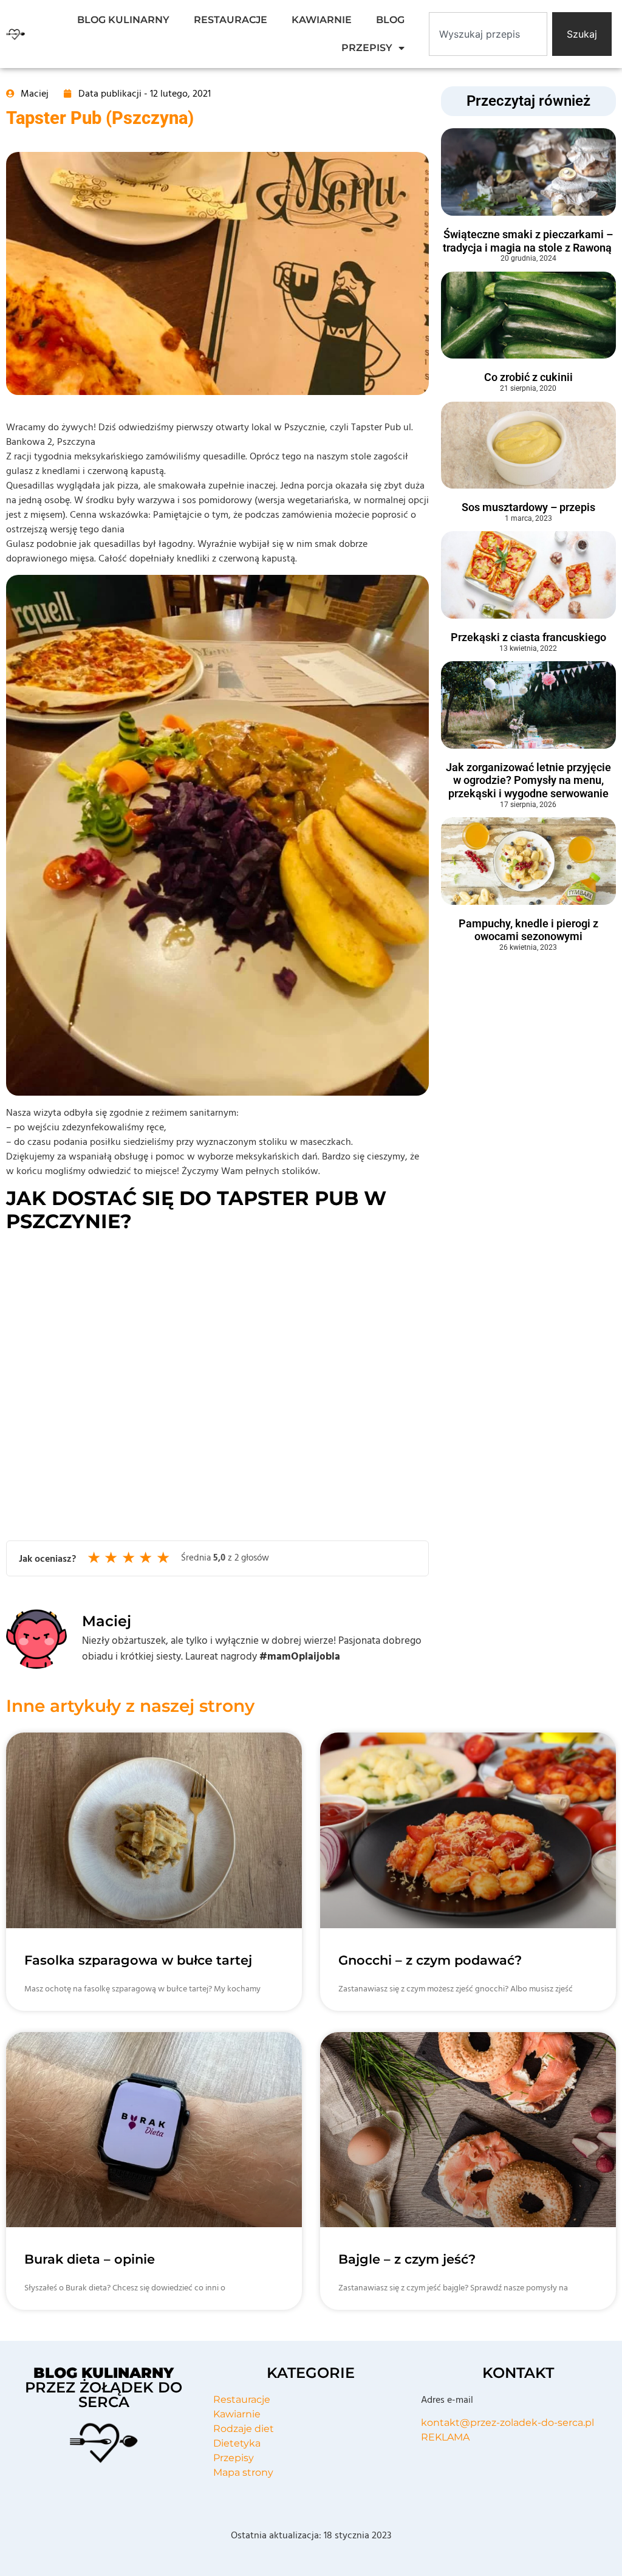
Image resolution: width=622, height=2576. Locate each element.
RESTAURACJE (231, 20)
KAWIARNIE (322, 20)
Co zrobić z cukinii (528, 377)
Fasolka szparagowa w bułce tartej (138, 1960)
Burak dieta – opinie (90, 2259)
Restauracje (242, 2399)
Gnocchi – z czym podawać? (430, 1960)
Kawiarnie (237, 2414)
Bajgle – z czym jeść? (407, 2259)
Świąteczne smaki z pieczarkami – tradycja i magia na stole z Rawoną (528, 241)
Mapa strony (243, 2472)
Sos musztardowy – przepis (528, 507)
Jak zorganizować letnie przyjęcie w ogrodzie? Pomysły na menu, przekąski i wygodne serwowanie (528, 780)
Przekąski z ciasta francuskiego (528, 637)
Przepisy (234, 2458)
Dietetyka (237, 2443)
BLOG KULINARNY (123, 20)
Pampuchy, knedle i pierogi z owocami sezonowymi (528, 930)
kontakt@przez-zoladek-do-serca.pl (508, 2423)
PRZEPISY (367, 48)
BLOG (390, 20)
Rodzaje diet (244, 2429)
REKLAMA (445, 2437)
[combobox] (488, 34)
